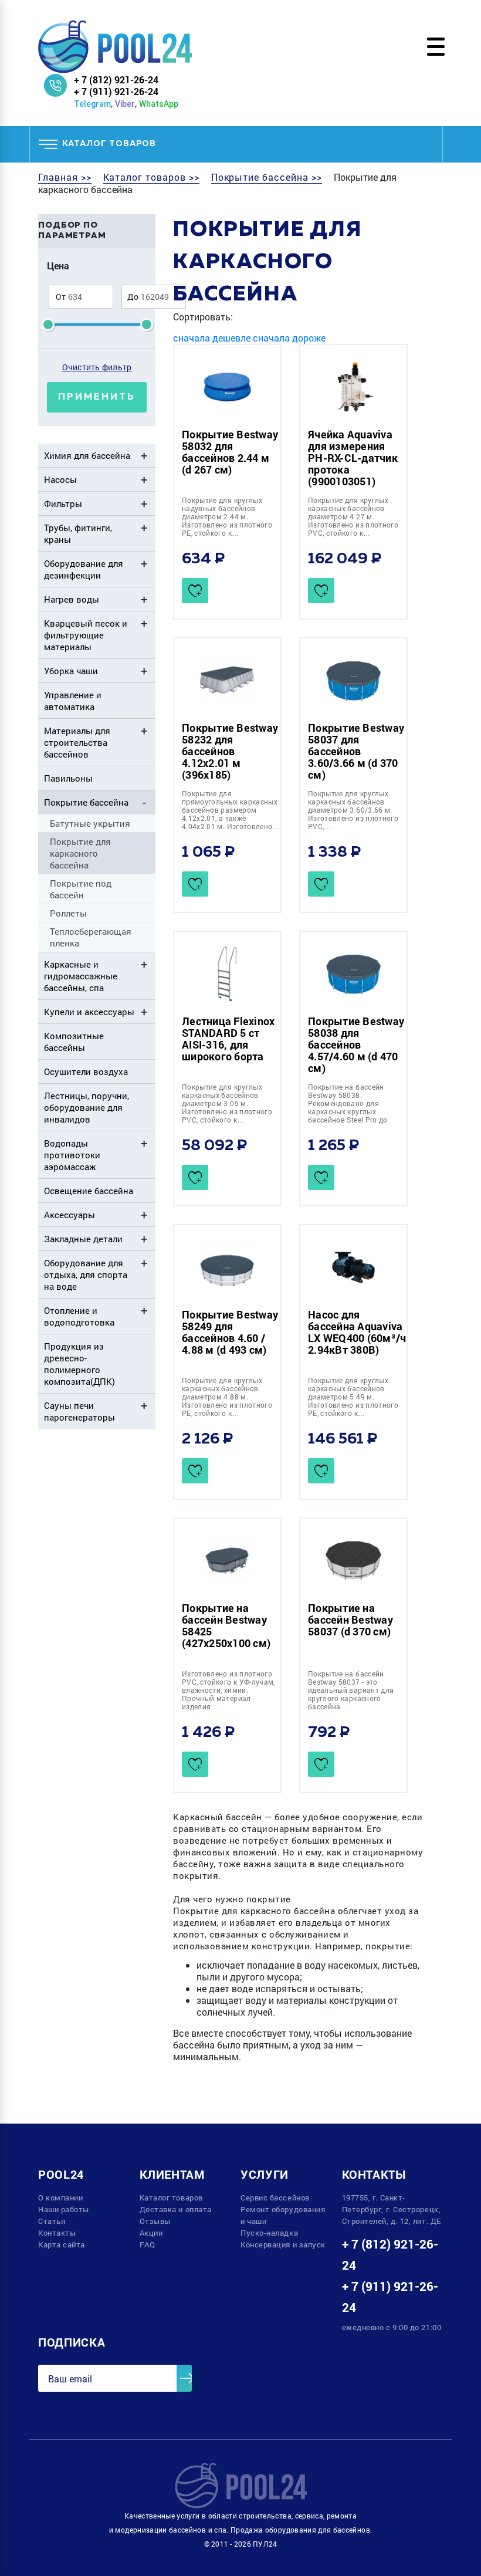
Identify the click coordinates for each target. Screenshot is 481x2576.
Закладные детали (83, 1239)
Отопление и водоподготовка (79, 1316)
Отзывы (155, 2221)
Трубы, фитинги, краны (78, 533)
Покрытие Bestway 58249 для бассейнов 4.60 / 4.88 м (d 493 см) (230, 1332)
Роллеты (68, 913)
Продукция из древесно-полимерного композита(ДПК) (79, 1364)
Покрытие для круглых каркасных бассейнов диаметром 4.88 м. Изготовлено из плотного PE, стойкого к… (227, 1397)
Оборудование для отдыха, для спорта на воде (86, 1275)
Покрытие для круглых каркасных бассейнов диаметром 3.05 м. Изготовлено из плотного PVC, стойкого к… (227, 1103)
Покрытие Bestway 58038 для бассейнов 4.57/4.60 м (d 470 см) (356, 1044)
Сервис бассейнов (275, 2198)
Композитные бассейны (74, 1042)
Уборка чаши (71, 671)
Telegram (92, 104)
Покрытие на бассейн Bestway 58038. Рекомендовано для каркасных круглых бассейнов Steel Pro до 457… (348, 1107)
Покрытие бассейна (86, 802)
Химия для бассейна (87, 455)
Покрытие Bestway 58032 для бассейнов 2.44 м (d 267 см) (230, 452)
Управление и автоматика (73, 701)
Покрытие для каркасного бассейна (80, 853)
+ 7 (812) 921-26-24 (116, 80)
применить (97, 397)
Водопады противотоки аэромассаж (72, 1155)
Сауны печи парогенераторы (79, 1411)
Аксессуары (70, 1215)
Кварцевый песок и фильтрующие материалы (86, 635)
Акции (151, 2233)
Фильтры (63, 503)
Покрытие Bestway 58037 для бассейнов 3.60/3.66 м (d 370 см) (356, 751)
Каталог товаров (171, 2198)
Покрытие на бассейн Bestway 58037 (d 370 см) (350, 1620)
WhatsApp (159, 104)
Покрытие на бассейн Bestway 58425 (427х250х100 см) (226, 1625)
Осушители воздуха (86, 1071)
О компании (61, 2198)
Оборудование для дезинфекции (84, 569)
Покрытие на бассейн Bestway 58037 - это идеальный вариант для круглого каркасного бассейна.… (351, 1690)
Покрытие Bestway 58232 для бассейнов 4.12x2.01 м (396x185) (230, 751)
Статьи (52, 2221)
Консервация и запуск (283, 2244)
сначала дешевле (212, 338)
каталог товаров (109, 144)
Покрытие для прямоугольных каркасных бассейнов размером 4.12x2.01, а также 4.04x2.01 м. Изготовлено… (231, 810)
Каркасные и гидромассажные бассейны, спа (81, 976)
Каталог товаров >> (151, 177)
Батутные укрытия (90, 823)
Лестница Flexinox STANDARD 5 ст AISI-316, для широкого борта (228, 1039)
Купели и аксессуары (89, 1012)
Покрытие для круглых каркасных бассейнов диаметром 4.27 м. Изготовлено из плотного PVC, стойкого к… (353, 516)
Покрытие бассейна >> (267, 177)
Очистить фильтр (97, 367)
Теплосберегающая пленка (91, 937)
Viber (125, 104)
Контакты (57, 2233)
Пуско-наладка (269, 2233)
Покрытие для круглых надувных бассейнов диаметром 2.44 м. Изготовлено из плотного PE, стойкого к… (227, 516)
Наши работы (64, 2209)
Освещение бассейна (89, 1191)
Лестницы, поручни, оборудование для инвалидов (87, 1107)
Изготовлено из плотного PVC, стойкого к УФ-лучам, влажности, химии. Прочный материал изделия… (228, 1690)
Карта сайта (62, 2244)
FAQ (148, 2244)
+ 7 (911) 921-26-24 (116, 91)
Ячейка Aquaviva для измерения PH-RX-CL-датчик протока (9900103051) (353, 458)
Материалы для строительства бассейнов (77, 742)
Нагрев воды (72, 599)
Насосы (60, 479)
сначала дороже (289, 338)
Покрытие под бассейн (81, 889)
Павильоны (68, 778)
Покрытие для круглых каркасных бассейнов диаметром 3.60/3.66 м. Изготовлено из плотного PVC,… (353, 810)
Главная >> (65, 177)
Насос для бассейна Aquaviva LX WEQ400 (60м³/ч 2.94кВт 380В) (357, 1332)
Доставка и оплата (176, 2209)
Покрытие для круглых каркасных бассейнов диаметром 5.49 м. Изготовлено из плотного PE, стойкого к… (353, 1397)
